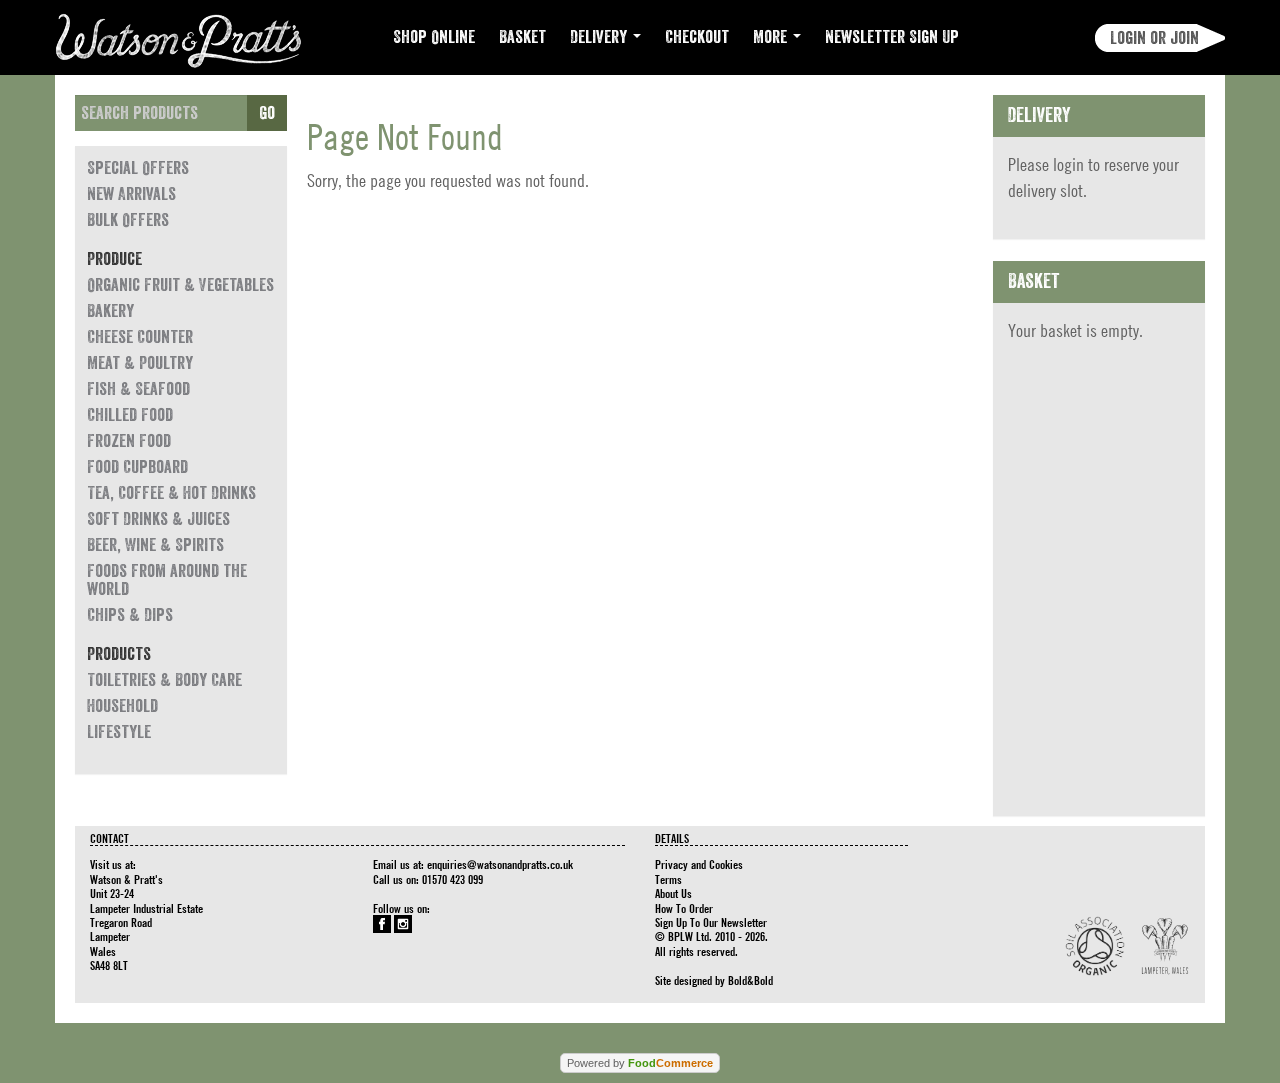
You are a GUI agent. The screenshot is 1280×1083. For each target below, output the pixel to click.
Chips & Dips (130, 615)
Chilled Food (130, 415)
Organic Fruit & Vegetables (180, 285)
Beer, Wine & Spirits (155, 545)
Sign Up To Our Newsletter (711, 922)
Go (267, 113)
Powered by (640, 1063)
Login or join (1154, 38)
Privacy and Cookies (699, 864)
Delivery (600, 37)
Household (122, 706)
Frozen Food (129, 441)
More (772, 37)
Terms (668, 879)
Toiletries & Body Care (164, 680)
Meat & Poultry (140, 363)
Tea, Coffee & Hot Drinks (171, 493)
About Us (673, 893)
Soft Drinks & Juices (158, 519)
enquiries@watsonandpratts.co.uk (500, 864)
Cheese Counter (140, 337)
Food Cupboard (137, 467)
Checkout (697, 37)
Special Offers (138, 168)
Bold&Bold (750, 980)
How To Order (684, 908)
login (1068, 164)
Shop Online (434, 37)
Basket (522, 37)
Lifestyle (119, 732)
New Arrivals (131, 194)
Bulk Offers (128, 220)
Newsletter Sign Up (892, 37)
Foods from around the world (167, 580)
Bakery (110, 311)
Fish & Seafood (138, 389)
